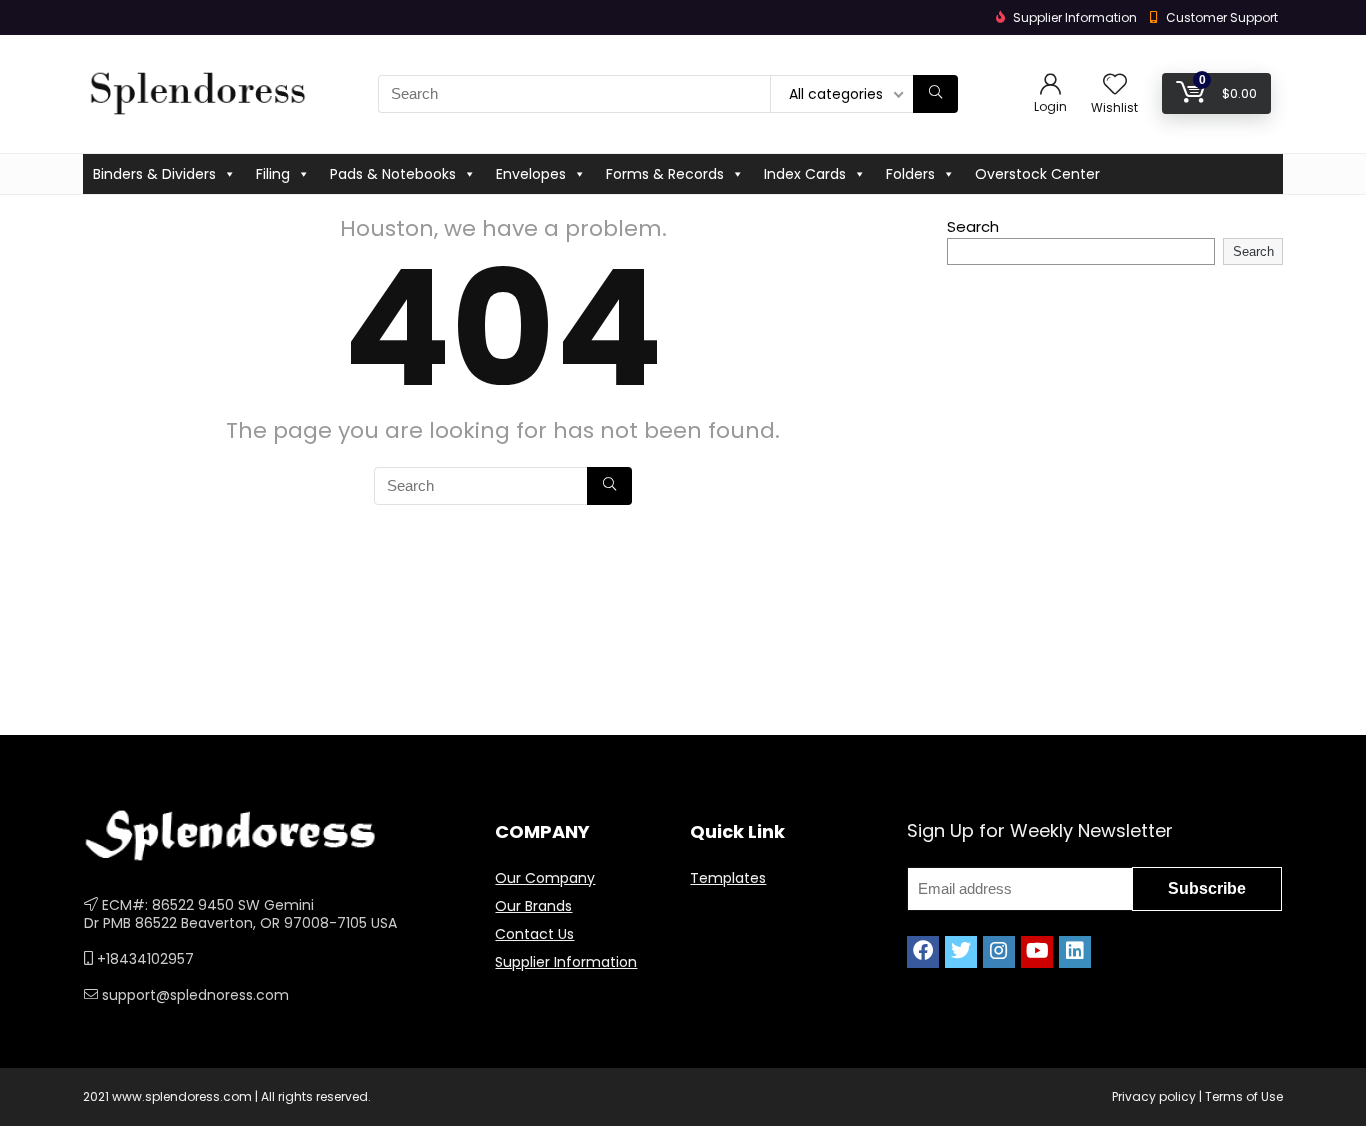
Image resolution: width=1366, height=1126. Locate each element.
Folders (910, 174)
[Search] (935, 94)
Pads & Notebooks (393, 174)
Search (973, 226)
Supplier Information (566, 962)
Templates (728, 878)
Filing (273, 174)
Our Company (545, 878)
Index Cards (805, 174)
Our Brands (533, 906)
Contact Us (534, 934)
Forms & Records (665, 174)
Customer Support (1222, 17)
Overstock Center (1037, 174)
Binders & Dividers (154, 174)
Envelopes (531, 174)
